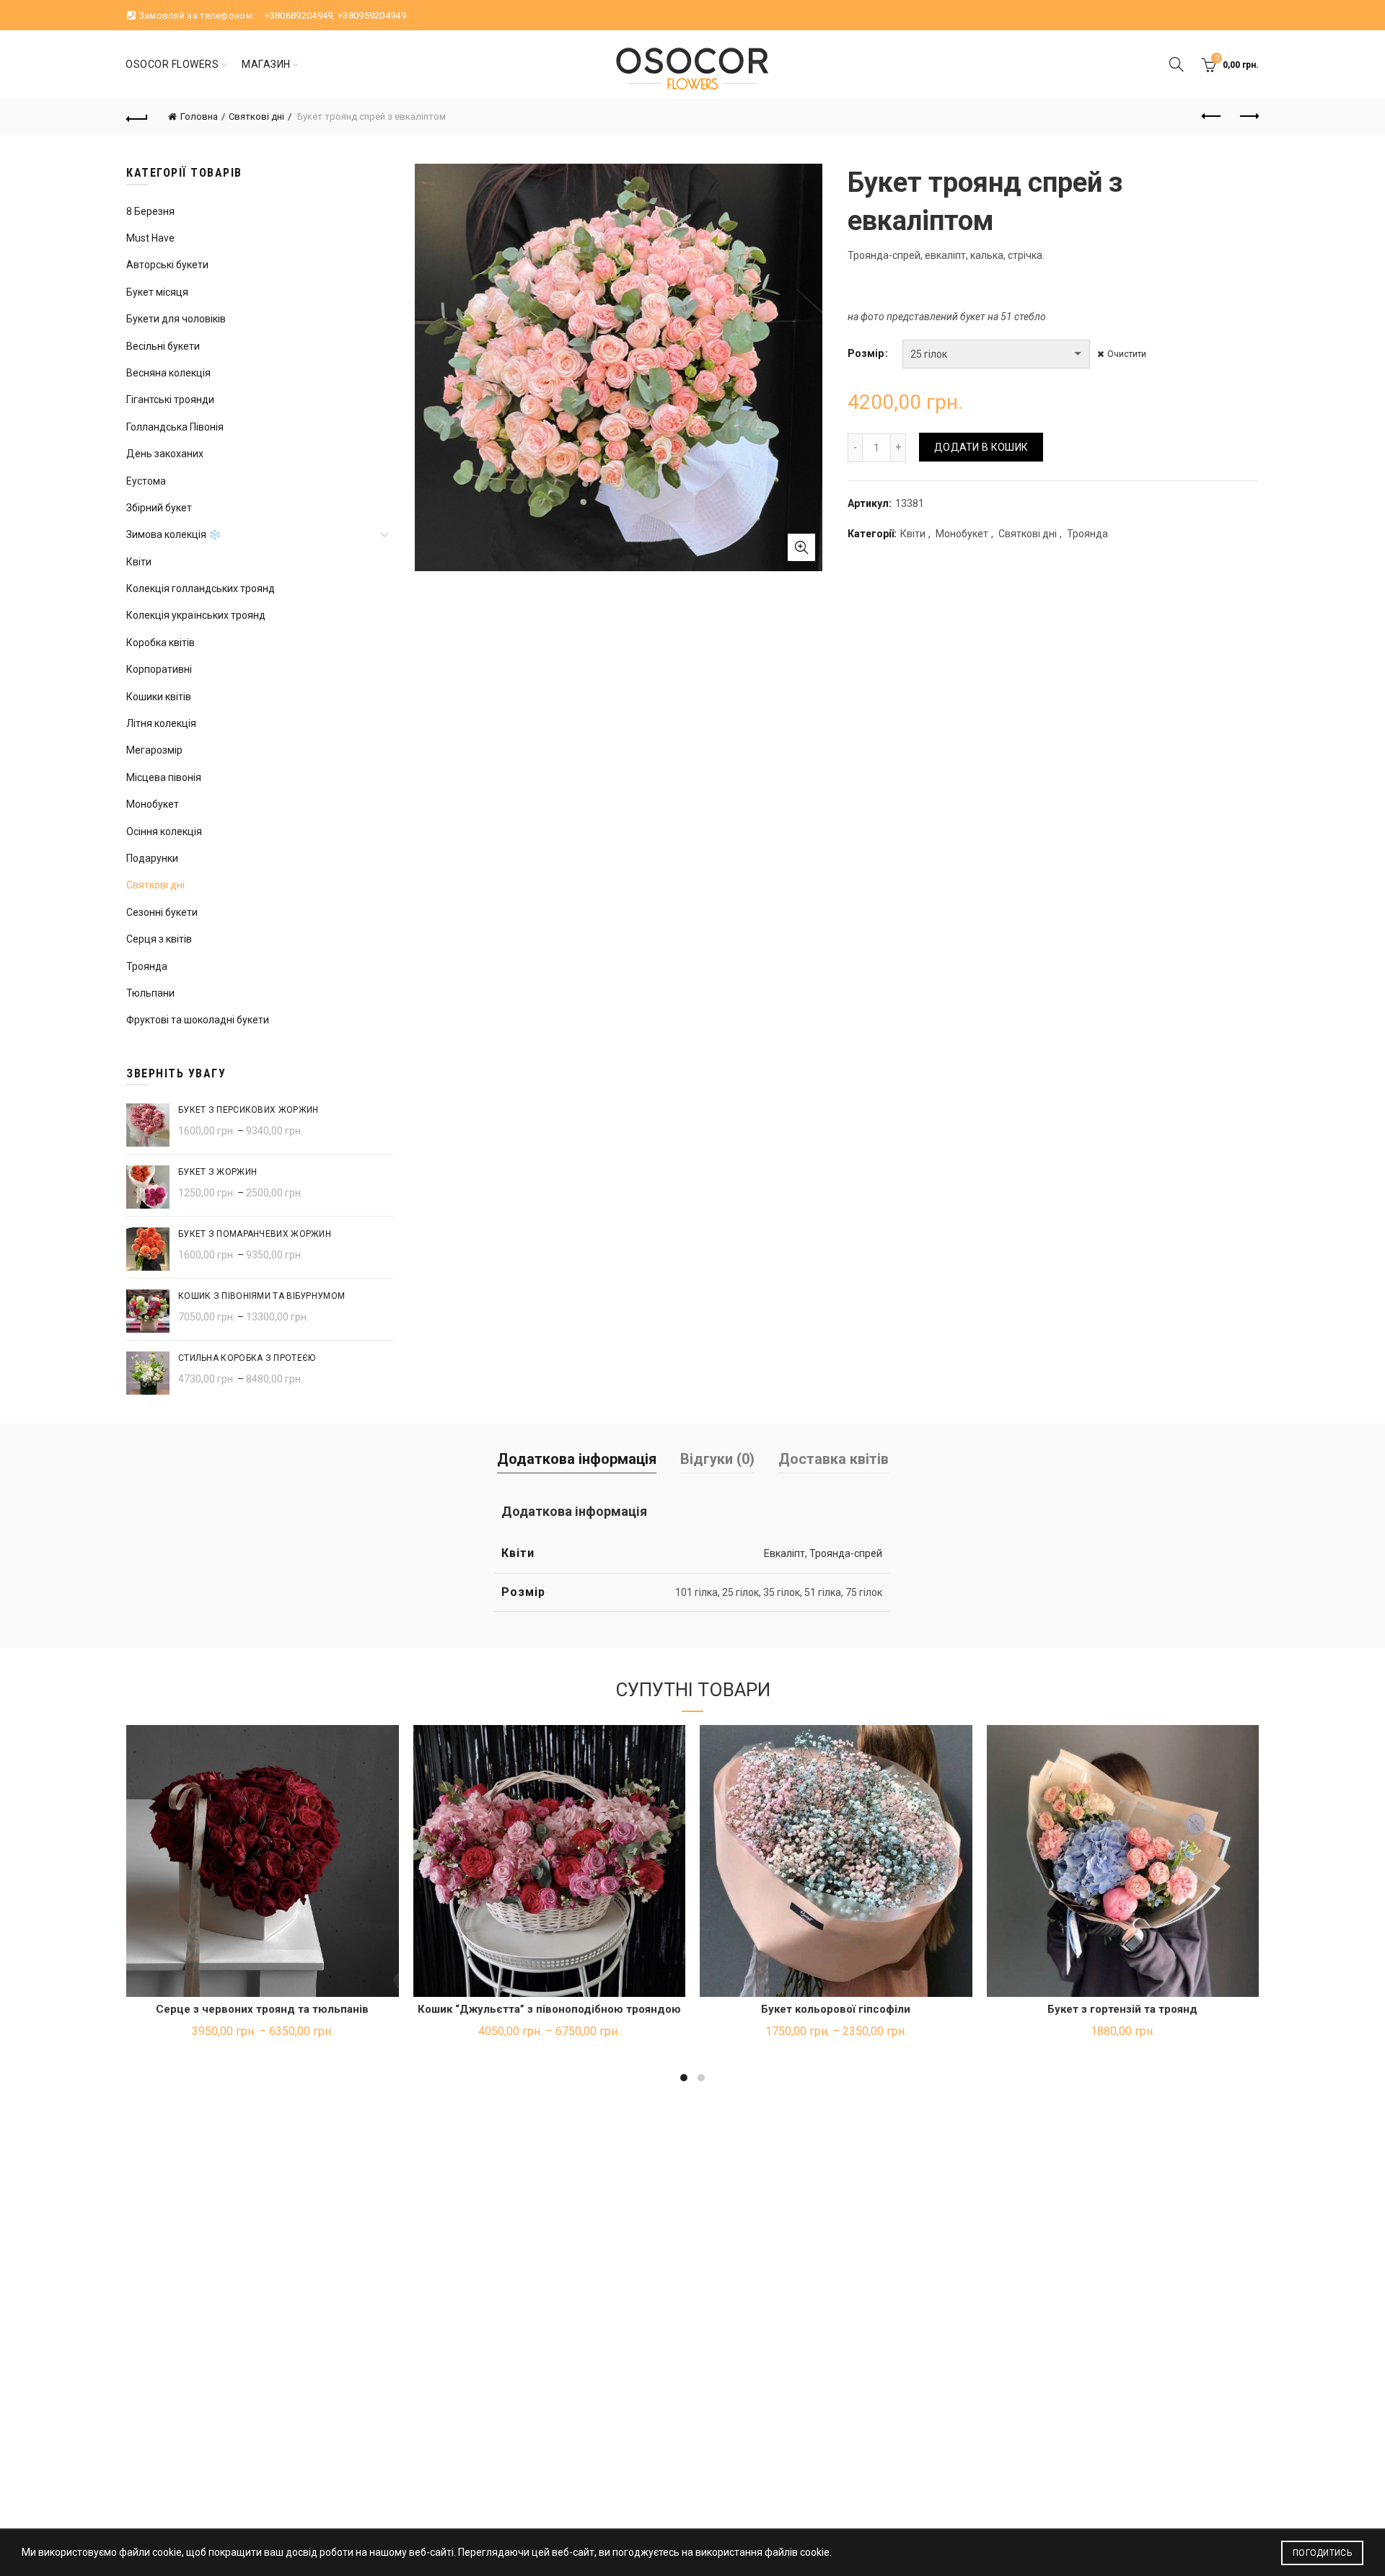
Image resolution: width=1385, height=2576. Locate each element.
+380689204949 (299, 16)
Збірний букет (159, 508)
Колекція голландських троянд (201, 588)
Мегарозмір (154, 750)
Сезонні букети (162, 912)
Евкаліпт (784, 1553)
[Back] (137, 117)
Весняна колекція (168, 373)
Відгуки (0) (717, 1459)
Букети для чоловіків (176, 319)
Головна (199, 116)
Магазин (266, 64)
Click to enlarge (801, 547)
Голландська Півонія (175, 427)
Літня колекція (161, 723)
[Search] (1177, 64)
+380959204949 (372, 16)
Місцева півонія (164, 777)
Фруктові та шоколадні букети (198, 1020)
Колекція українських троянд (196, 615)
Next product (1248, 117)
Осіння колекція (164, 832)
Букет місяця (157, 292)
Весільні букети (163, 346)
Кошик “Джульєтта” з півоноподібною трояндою (549, 2009)
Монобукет (962, 534)
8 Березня (150, 211)
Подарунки (152, 858)
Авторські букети (167, 265)
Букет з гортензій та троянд (1122, 2009)
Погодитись (1322, 2553)
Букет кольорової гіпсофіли (836, 2009)
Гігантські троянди (170, 400)
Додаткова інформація (577, 1459)
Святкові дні (256, 116)
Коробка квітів (161, 643)
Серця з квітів (159, 939)
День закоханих (165, 454)
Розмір (866, 353)
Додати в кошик (981, 447)
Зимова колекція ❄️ (173, 534)
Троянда (1087, 534)
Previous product (1212, 117)
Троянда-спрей (846, 1553)
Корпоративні (159, 669)
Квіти (913, 534)
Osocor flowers (172, 64)
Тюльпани (150, 993)
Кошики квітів (159, 697)
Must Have (150, 238)
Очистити (1127, 354)
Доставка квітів (834, 1459)
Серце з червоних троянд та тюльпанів (262, 2009)
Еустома (146, 481)
